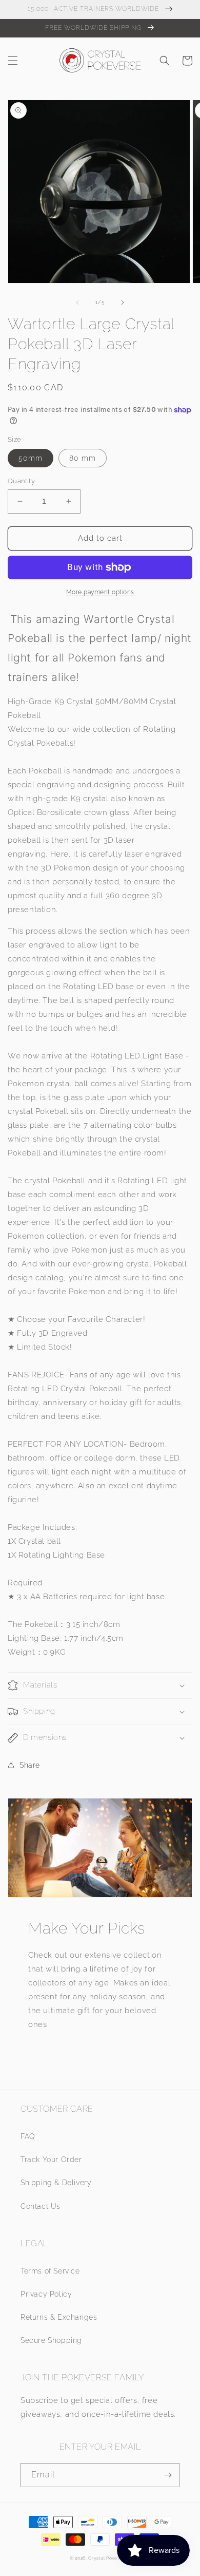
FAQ (28, 2136)
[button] (13, 61)
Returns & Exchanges (59, 2317)
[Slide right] (123, 302)
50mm (31, 458)
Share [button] (30, 1765)
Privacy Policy (46, 2294)
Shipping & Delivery (56, 2183)
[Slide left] (77, 302)
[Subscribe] (168, 2475)
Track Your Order (51, 2160)
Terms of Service (50, 2271)
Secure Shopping (51, 2340)
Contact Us (41, 2206)
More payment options (100, 592)
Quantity (21, 481)
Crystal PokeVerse (109, 2558)
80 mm (83, 458)
